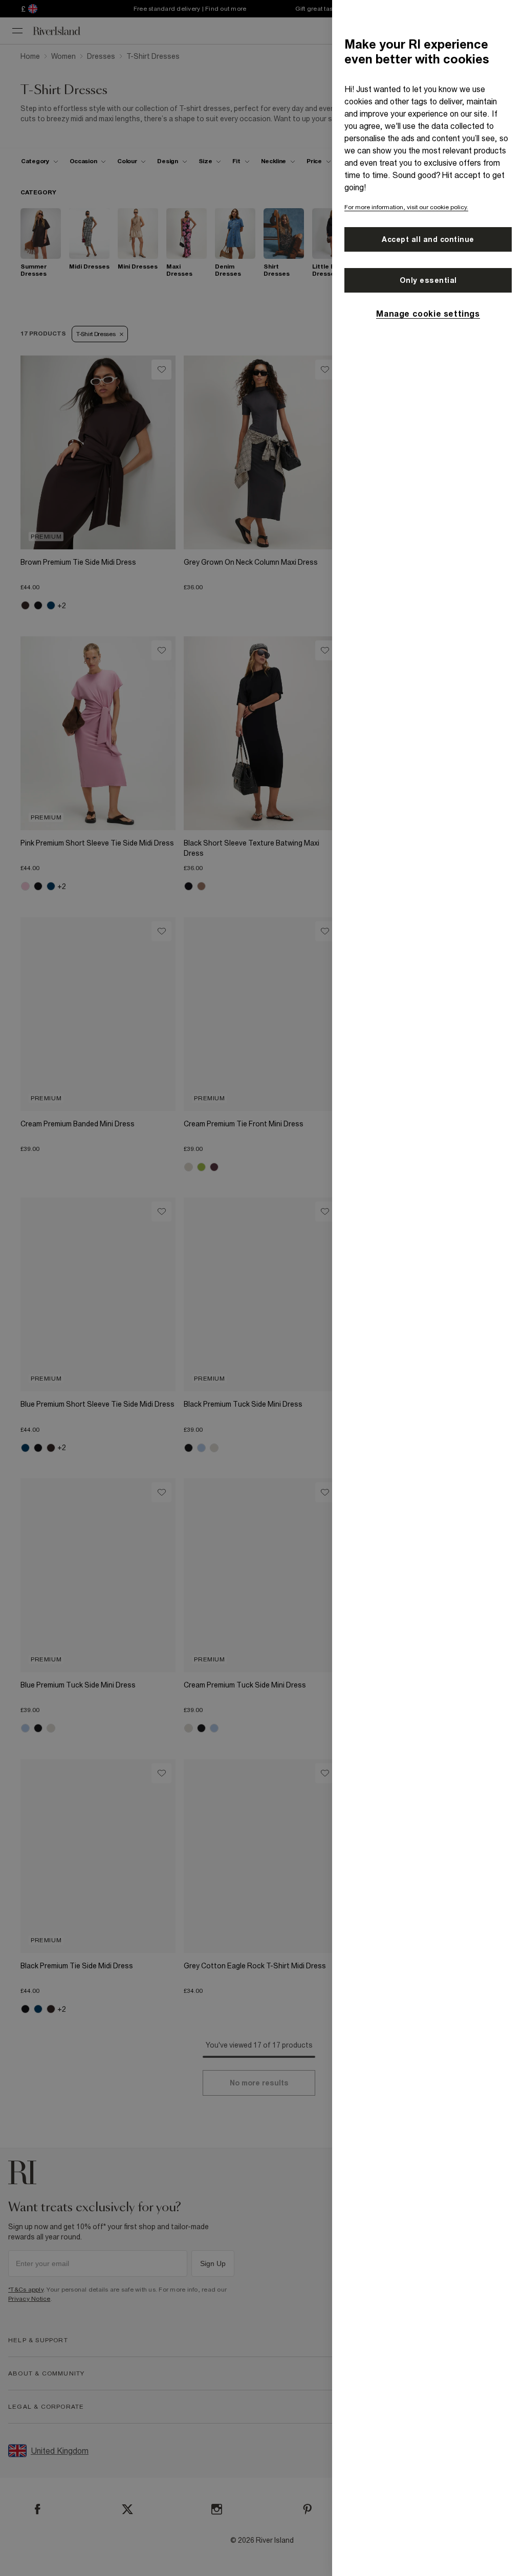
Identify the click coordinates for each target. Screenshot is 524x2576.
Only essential (428, 280)
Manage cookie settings (428, 314)
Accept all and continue (428, 239)
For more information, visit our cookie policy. (406, 207)
